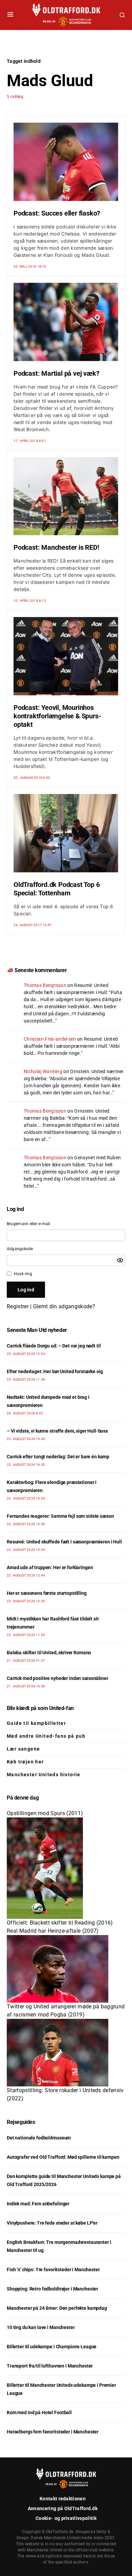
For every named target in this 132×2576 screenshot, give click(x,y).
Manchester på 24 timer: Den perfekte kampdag (57, 2308)
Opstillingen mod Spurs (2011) (45, 1813)
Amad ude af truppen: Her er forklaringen (50, 1567)
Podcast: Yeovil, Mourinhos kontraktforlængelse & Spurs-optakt (57, 716)
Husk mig (23, 1274)
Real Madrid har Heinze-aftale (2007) (53, 1931)
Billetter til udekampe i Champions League (52, 2347)
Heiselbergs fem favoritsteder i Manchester (53, 2432)
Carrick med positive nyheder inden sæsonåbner (58, 1678)
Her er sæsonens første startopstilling (47, 1593)
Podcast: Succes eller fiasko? (57, 213)
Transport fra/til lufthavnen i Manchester (50, 2366)
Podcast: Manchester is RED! (56, 547)
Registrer (18, 1306)
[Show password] (120, 1260)
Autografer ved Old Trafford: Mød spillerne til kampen (63, 2157)
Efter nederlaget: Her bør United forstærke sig (55, 1371)
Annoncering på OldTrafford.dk (63, 2508)
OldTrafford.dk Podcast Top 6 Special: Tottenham (57, 889)
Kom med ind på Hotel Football (39, 2412)
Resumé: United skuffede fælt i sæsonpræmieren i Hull (64, 1542)
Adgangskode (20, 1249)
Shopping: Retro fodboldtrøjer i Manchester (52, 2289)
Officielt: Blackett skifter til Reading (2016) (60, 1923)
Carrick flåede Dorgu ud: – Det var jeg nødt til (54, 1346)
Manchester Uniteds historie (44, 1775)
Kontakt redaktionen (63, 2499)
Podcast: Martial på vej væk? (56, 373)
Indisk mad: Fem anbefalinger (38, 2204)
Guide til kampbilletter (36, 1723)
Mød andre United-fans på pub (46, 1736)
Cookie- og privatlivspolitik (66, 2518)
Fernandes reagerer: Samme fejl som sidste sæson (60, 1516)
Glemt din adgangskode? (64, 1306)
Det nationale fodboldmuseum (39, 2138)
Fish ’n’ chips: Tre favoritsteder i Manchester (53, 2270)
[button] (10, 15)
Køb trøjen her (25, 1762)
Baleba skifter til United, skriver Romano (49, 1653)
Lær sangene (23, 1749)
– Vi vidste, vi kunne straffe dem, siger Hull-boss (57, 1431)
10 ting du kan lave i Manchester (41, 2327)
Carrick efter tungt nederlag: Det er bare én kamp (58, 1457)
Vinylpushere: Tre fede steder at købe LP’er (52, 2223)
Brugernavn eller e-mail (29, 1224)
